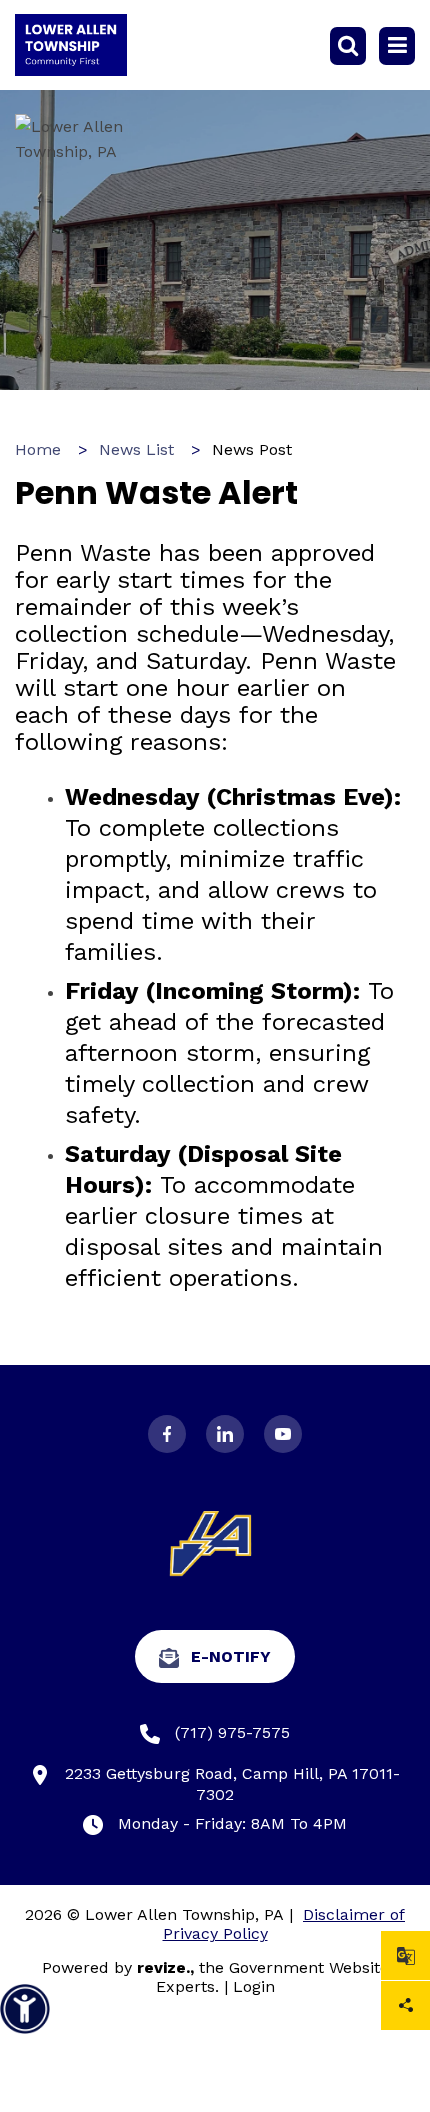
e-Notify (231, 1656)
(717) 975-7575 (232, 1732)
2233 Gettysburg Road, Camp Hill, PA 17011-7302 (232, 1784)
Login (254, 1986)
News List (136, 449)
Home (38, 449)
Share (405, 2005)
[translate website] (405, 1955)
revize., (165, 1967)
